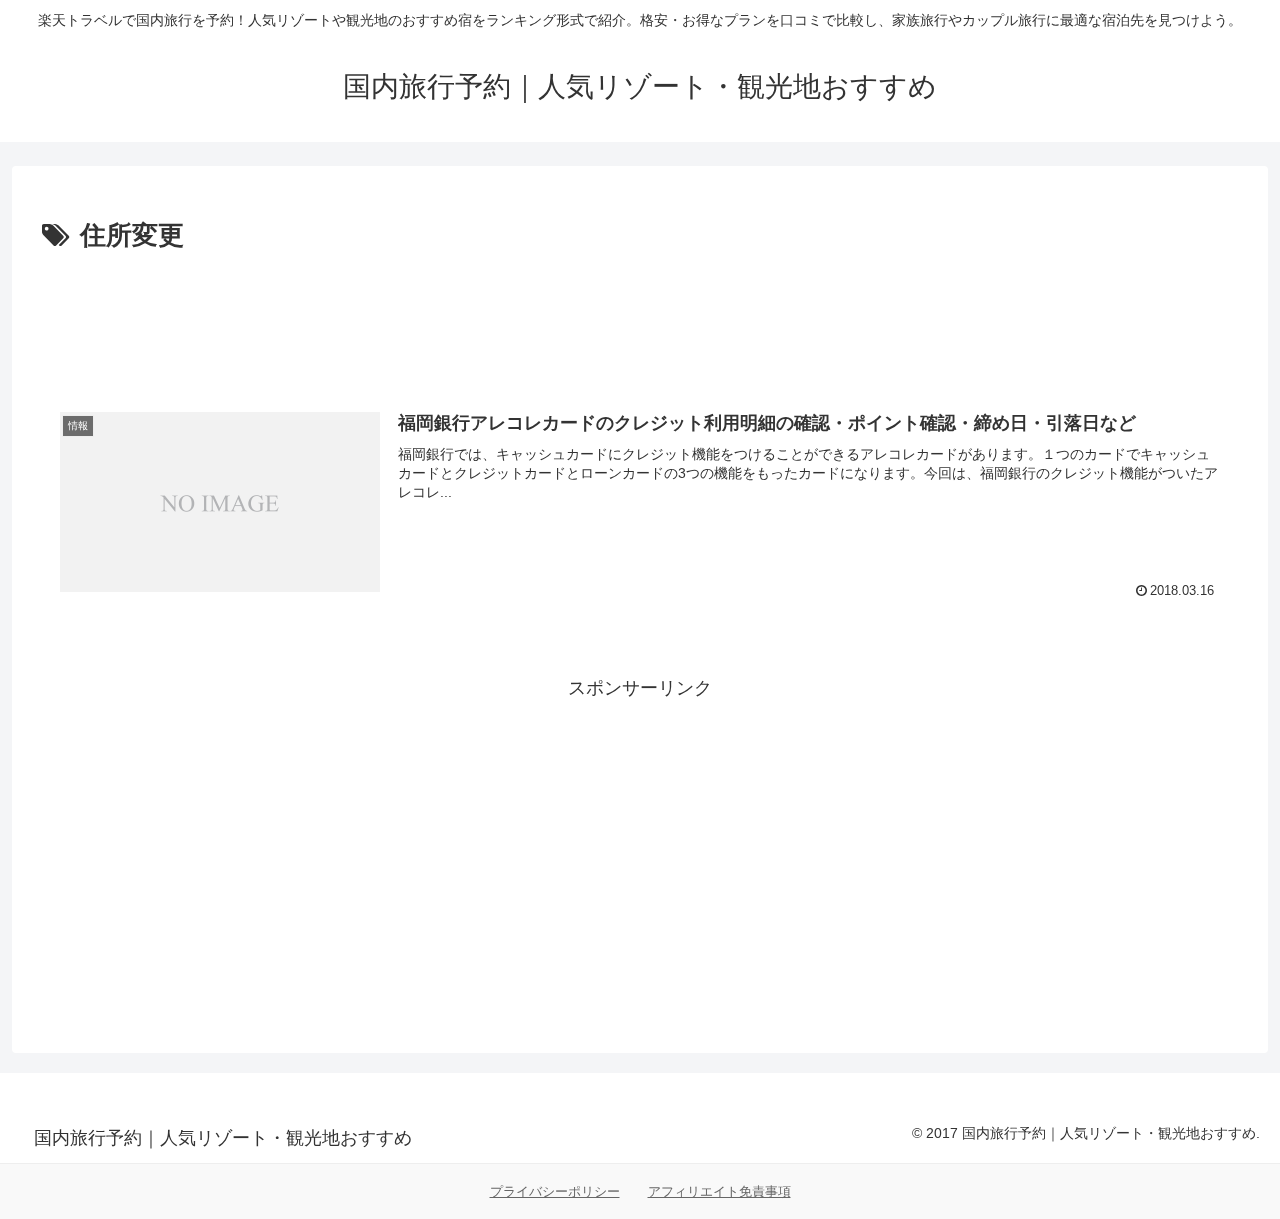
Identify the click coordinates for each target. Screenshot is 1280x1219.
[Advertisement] (640, 314)
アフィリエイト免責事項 (719, 1191)
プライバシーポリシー (555, 1191)
